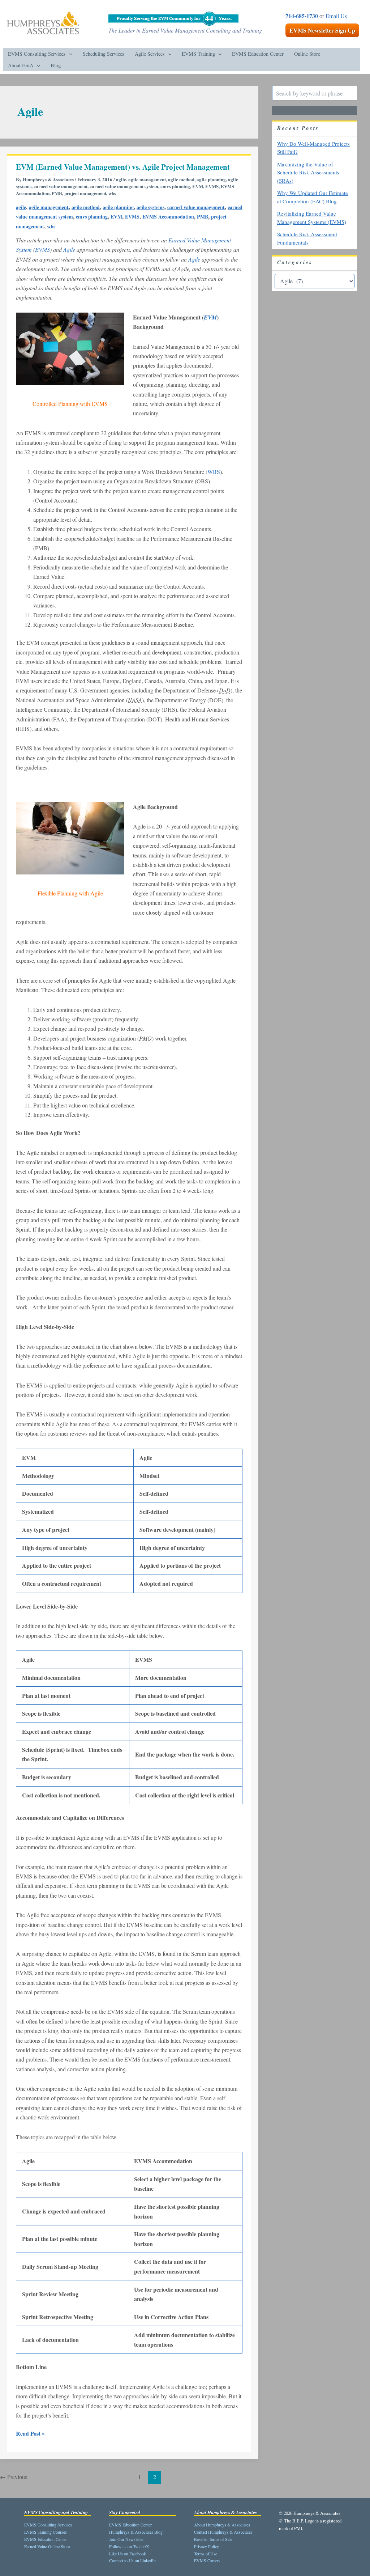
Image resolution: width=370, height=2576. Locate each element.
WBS (214, 472)
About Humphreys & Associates (222, 2525)
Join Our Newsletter (126, 2539)
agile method (181, 179)
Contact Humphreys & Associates (223, 2532)
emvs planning (175, 186)
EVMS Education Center (46, 2539)
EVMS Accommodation (168, 217)
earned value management (61, 186)
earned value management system (124, 186)
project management (85, 193)
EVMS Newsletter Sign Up (322, 30)
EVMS (212, 186)
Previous (14, 2477)
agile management (147, 179)
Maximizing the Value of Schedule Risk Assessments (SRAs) (308, 172)
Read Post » (30, 2433)
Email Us (336, 16)
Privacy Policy (206, 2546)
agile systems (150, 207)
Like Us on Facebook (128, 2554)
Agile (69, 249)
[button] (69, 54)
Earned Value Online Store (47, 2546)
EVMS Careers (207, 2560)
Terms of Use (206, 2554)
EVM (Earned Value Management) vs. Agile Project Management (123, 167)
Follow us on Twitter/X (129, 2546)
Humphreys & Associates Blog (136, 2532)
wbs (112, 193)
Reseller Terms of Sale (213, 2539)
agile (121, 179)
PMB (57, 193)
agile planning (211, 179)
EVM (198, 186)
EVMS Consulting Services (48, 2525)
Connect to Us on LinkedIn (132, 2560)
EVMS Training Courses (46, 2532)
